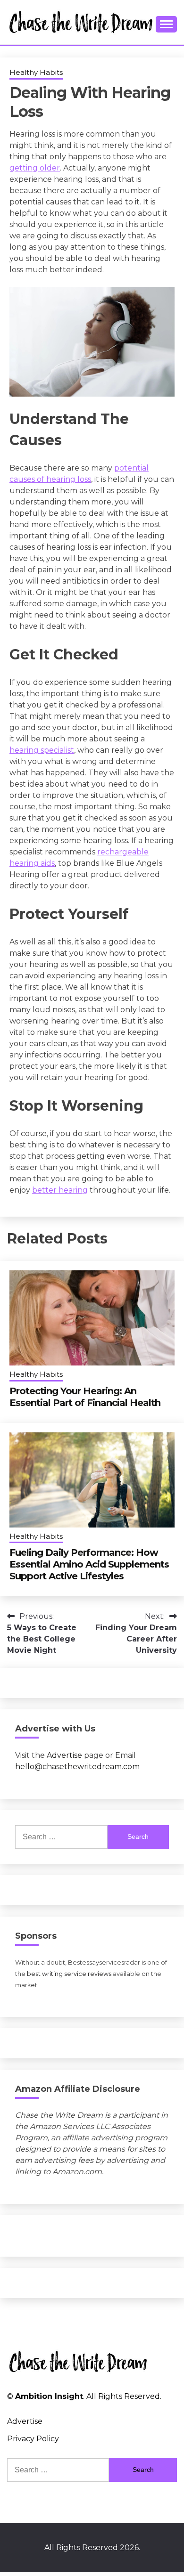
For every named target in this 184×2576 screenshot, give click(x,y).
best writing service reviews (69, 1974)
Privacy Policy (33, 2439)
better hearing (60, 1190)
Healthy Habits (36, 72)
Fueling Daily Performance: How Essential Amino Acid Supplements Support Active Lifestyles (89, 1564)
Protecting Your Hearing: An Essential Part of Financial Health (85, 1397)
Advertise (64, 1755)
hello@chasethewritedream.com (77, 1767)
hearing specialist (42, 750)
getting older (35, 168)
